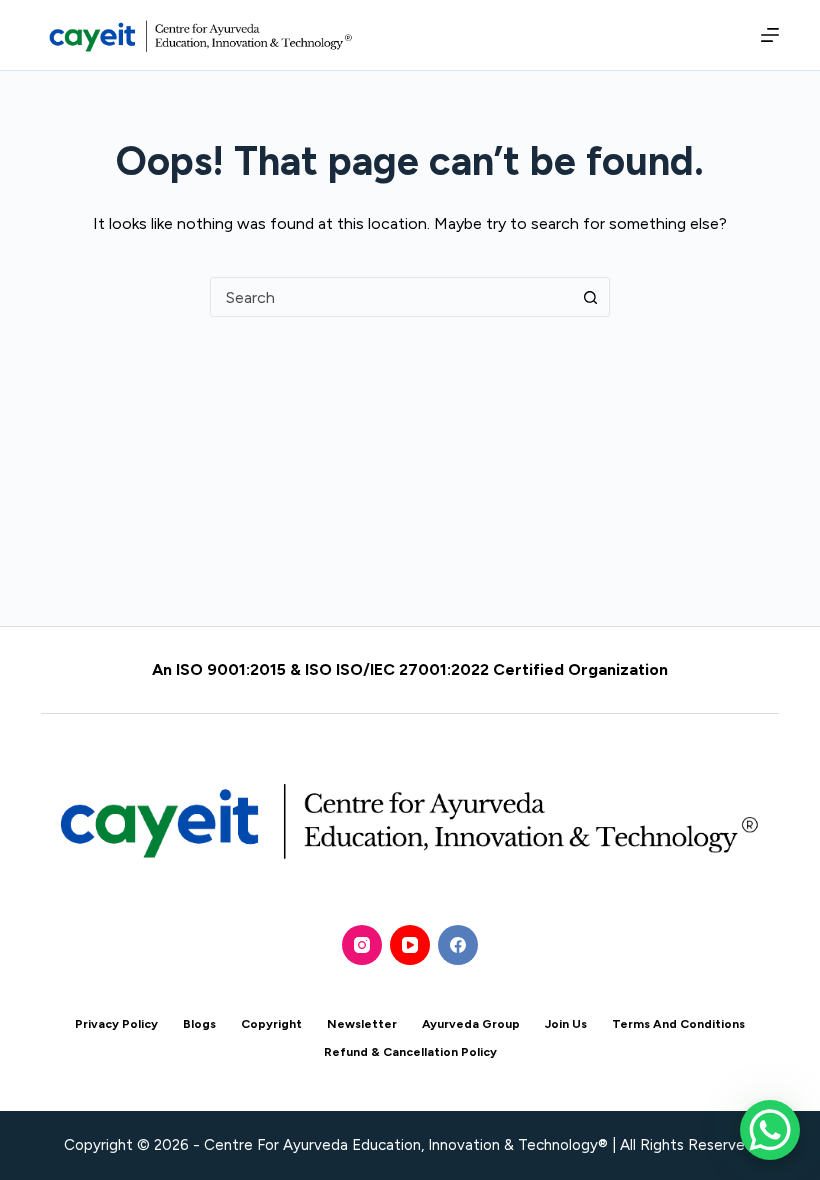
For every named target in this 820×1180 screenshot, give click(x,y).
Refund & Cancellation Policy (410, 1052)
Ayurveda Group (471, 1024)
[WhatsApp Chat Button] (770, 1130)
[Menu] (766, 35)
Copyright (271, 1024)
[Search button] (590, 297)
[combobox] (391, 297)
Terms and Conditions (678, 1024)
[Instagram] (362, 945)
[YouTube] (410, 945)
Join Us (566, 1024)
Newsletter (362, 1024)
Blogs (199, 1024)
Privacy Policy (116, 1024)
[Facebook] (458, 945)
